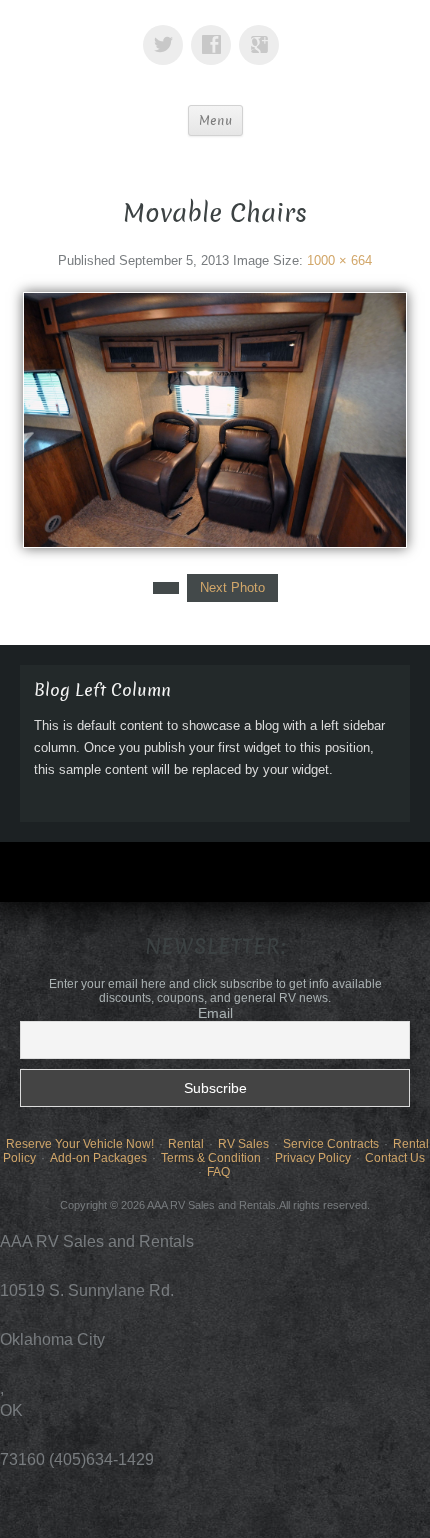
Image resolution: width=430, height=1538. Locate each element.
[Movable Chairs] (215, 418)
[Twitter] (167, 30)
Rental (186, 1144)
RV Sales (243, 1144)
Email (215, 1013)
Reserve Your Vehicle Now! (80, 1144)
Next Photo (232, 587)
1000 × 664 (339, 260)
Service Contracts (331, 1144)
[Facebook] (215, 30)
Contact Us (395, 1158)
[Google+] (263, 30)
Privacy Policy (313, 1158)
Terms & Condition (211, 1158)
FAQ (218, 1172)
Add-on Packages (98, 1158)
